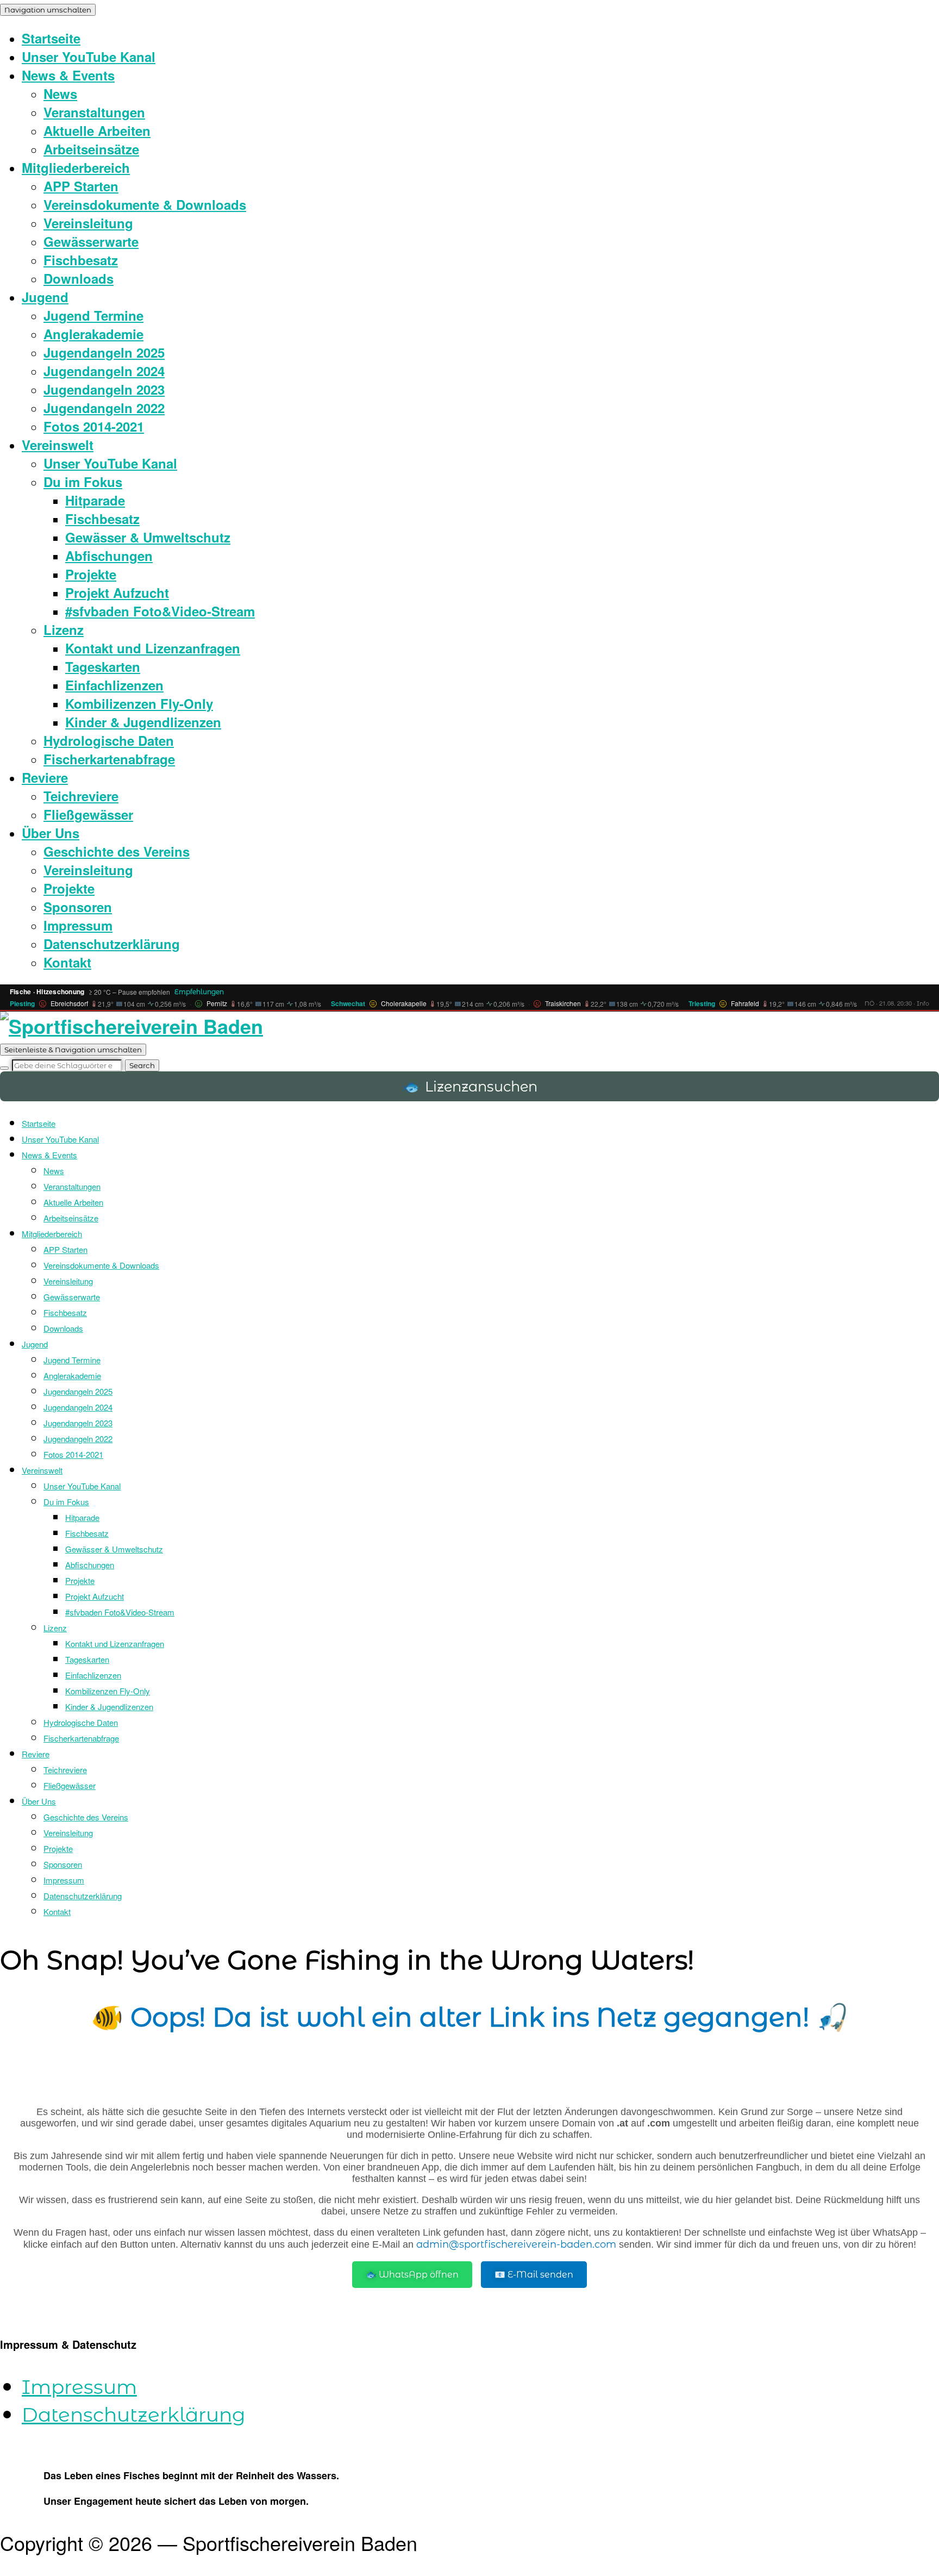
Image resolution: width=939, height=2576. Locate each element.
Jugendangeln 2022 (104, 408)
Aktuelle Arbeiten (97, 130)
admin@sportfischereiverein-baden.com (516, 2244)
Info (923, 1003)
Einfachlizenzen (114, 685)
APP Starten (81, 186)
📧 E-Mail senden (534, 2275)
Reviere (45, 777)
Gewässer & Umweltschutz (148, 537)
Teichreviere (81, 796)
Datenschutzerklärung (112, 944)
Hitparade (95, 500)
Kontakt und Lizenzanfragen (153, 648)
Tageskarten (103, 666)
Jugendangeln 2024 (104, 371)
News (60, 93)
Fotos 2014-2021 (94, 426)
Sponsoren (78, 907)
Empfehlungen (199, 992)
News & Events (68, 75)
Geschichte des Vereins (117, 851)
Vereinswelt (58, 445)
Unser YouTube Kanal (89, 57)
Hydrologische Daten (109, 740)
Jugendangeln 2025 (104, 352)
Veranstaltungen (94, 112)
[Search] (4, 1068)
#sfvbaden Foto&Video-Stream (160, 611)
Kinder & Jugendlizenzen (143, 722)
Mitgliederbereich (76, 167)
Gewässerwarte (91, 241)
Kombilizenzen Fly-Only (139, 703)
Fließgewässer (88, 814)
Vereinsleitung (88, 223)
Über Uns (51, 833)
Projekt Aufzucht (117, 592)
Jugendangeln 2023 (104, 389)
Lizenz (64, 629)
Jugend (45, 297)
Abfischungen (109, 556)
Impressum (78, 925)
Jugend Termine (93, 315)
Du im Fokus (83, 482)
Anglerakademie (93, 334)
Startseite (51, 38)
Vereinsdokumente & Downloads (145, 204)
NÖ (869, 1003)
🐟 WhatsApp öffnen (412, 2275)
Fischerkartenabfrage (109, 759)
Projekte (91, 574)
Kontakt (67, 962)
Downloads (79, 278)
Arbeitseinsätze (91, 149)
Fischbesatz (81, 260)
